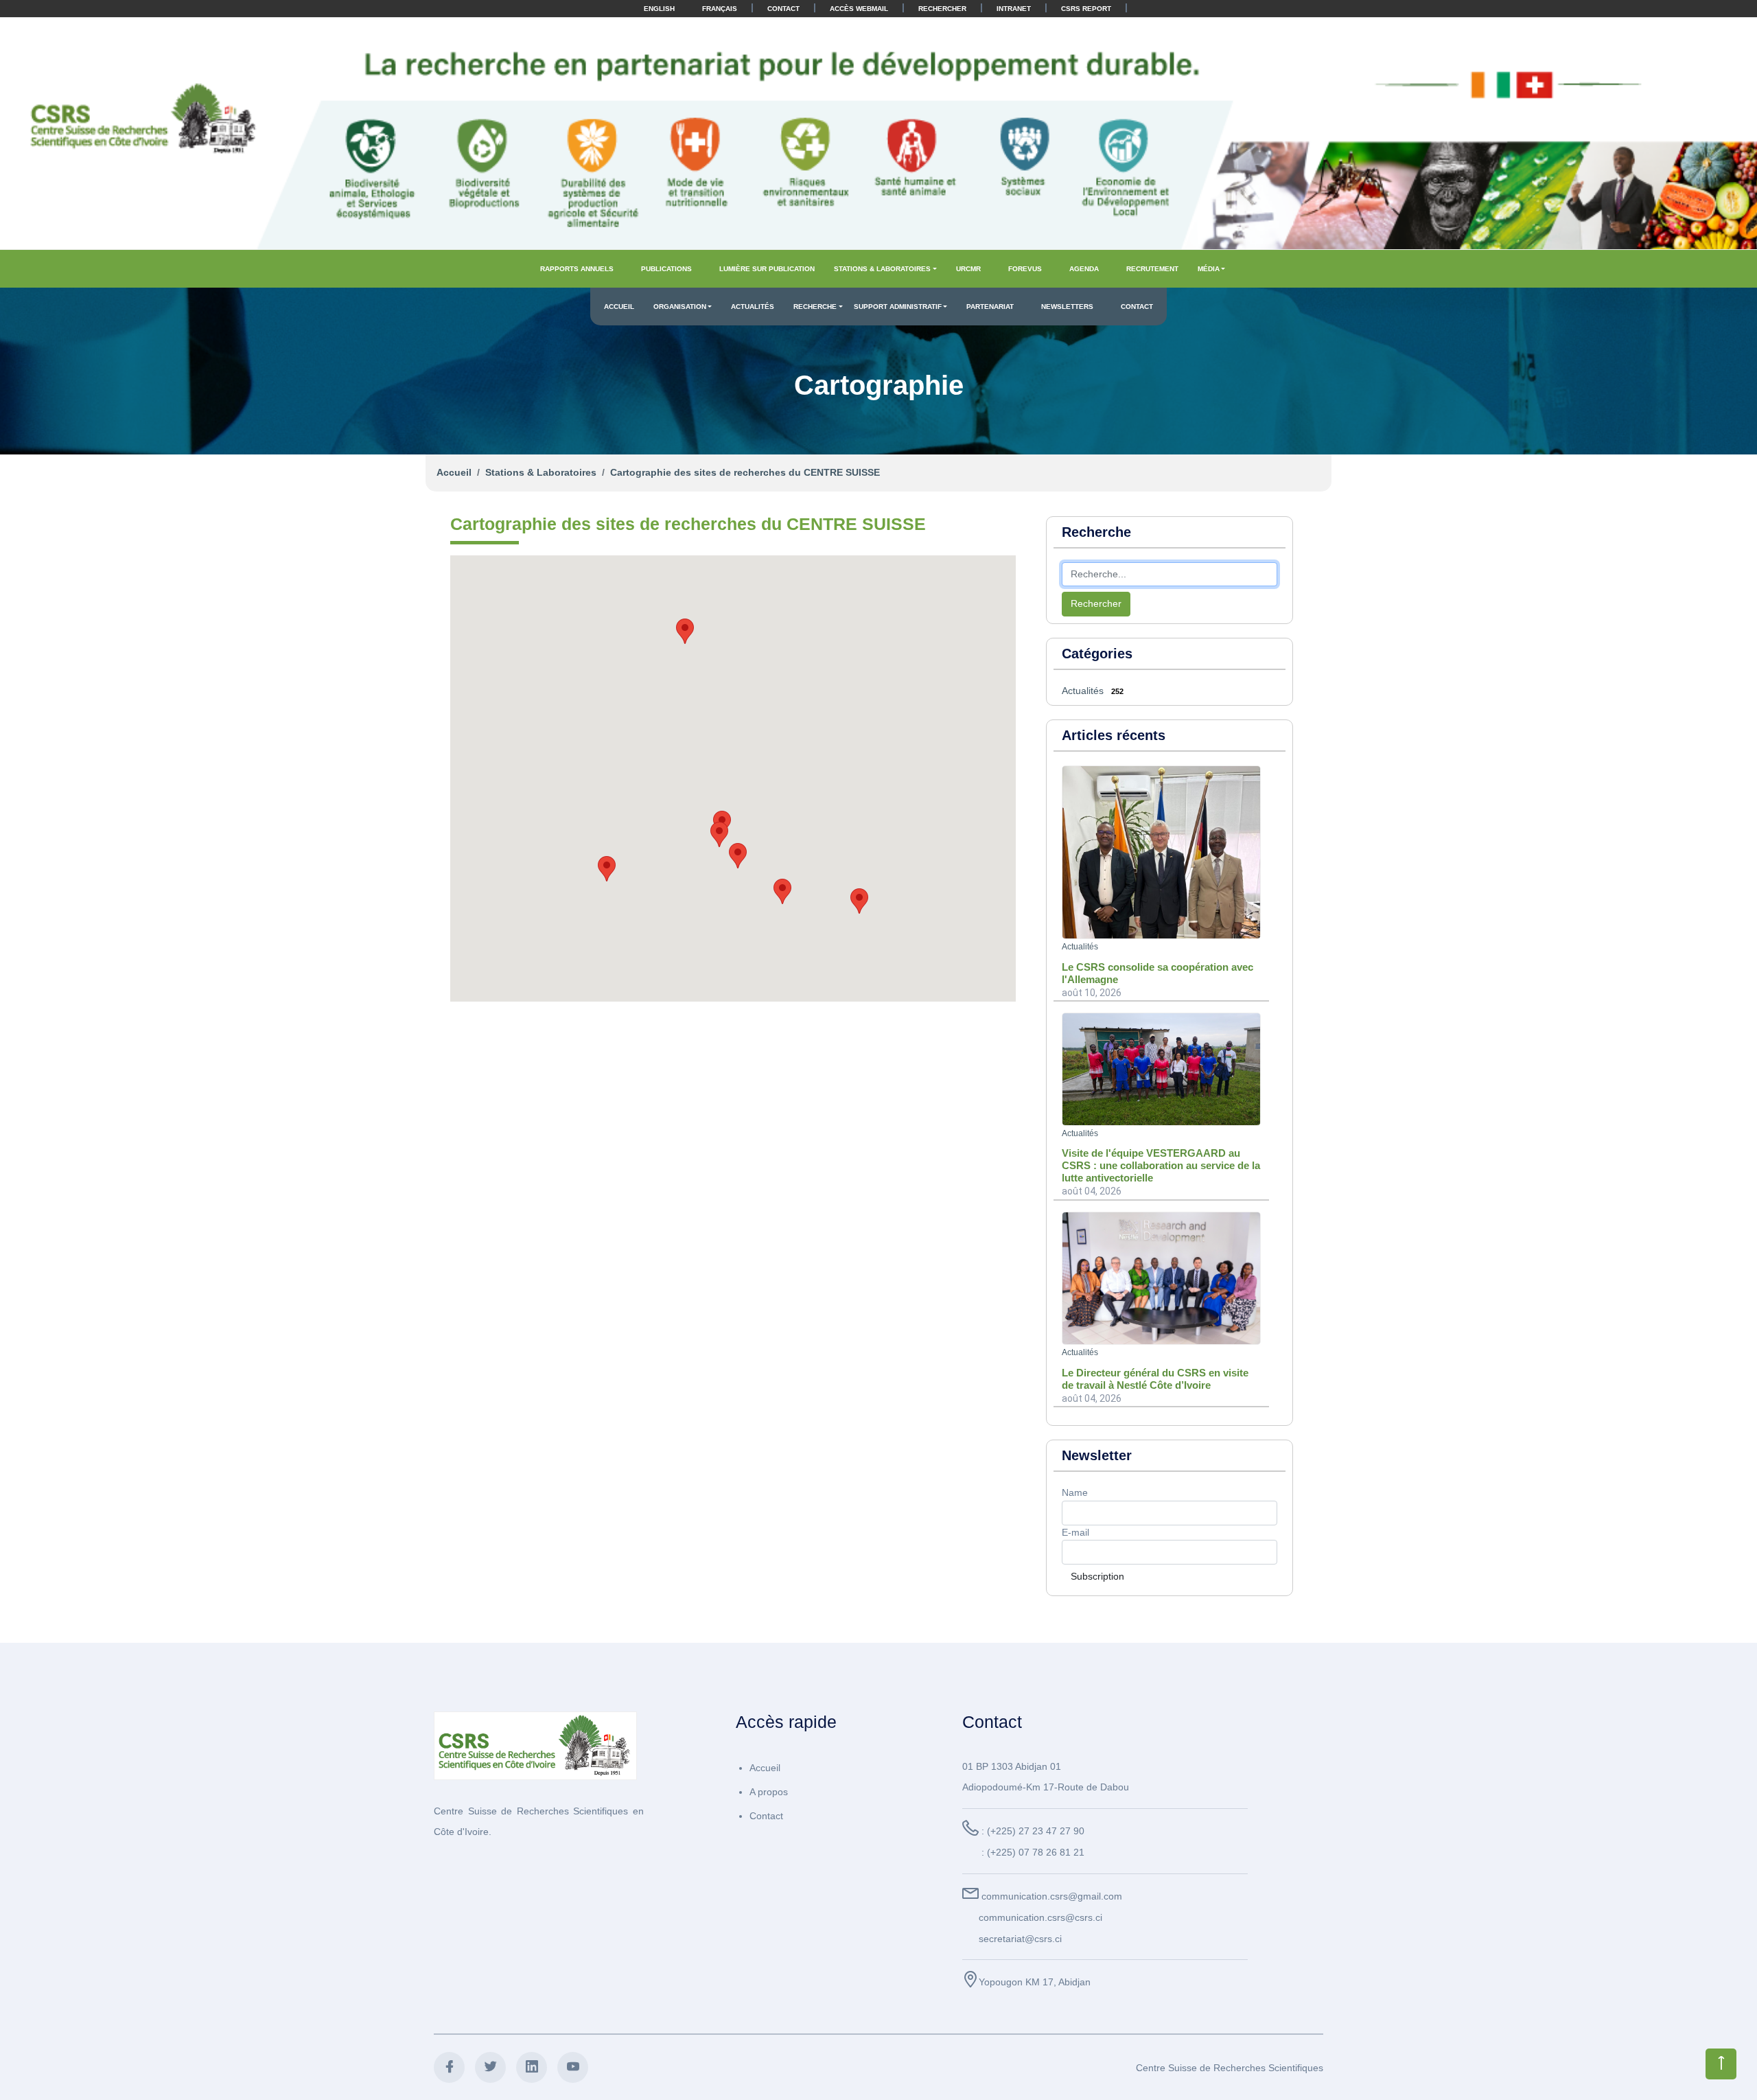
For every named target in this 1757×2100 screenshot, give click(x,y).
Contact (783, 9)
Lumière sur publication (767, 269)
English (659, 9)
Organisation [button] (680, 307)
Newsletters (1067, 307)
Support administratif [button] (898, 307)
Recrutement (1152, 269)
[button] (859, 901)
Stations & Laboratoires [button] (882, 269)
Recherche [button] (815, 307)
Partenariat (990, 307)
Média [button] (1209, 269)
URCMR (968, 269)
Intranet (1014, 9)
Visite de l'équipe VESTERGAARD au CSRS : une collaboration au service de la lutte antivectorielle (1161, 1165)
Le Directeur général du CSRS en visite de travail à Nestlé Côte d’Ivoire (1155, 1379)
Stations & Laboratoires (541, 472)
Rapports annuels (577, 269)
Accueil (619, 307)
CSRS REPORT (1086, 9)
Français (720, 9)
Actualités (753, 307)
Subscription (1097, 1576)
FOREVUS (1025, 269)
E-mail (1075, 1532)
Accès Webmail (859, 9)
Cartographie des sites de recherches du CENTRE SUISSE (745, 472)
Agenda (1084, 269)
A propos (769, 1792)
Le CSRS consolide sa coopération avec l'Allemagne (1157, 973)
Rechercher (942, 9)
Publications (666, 269)
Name (1075, 1492)
